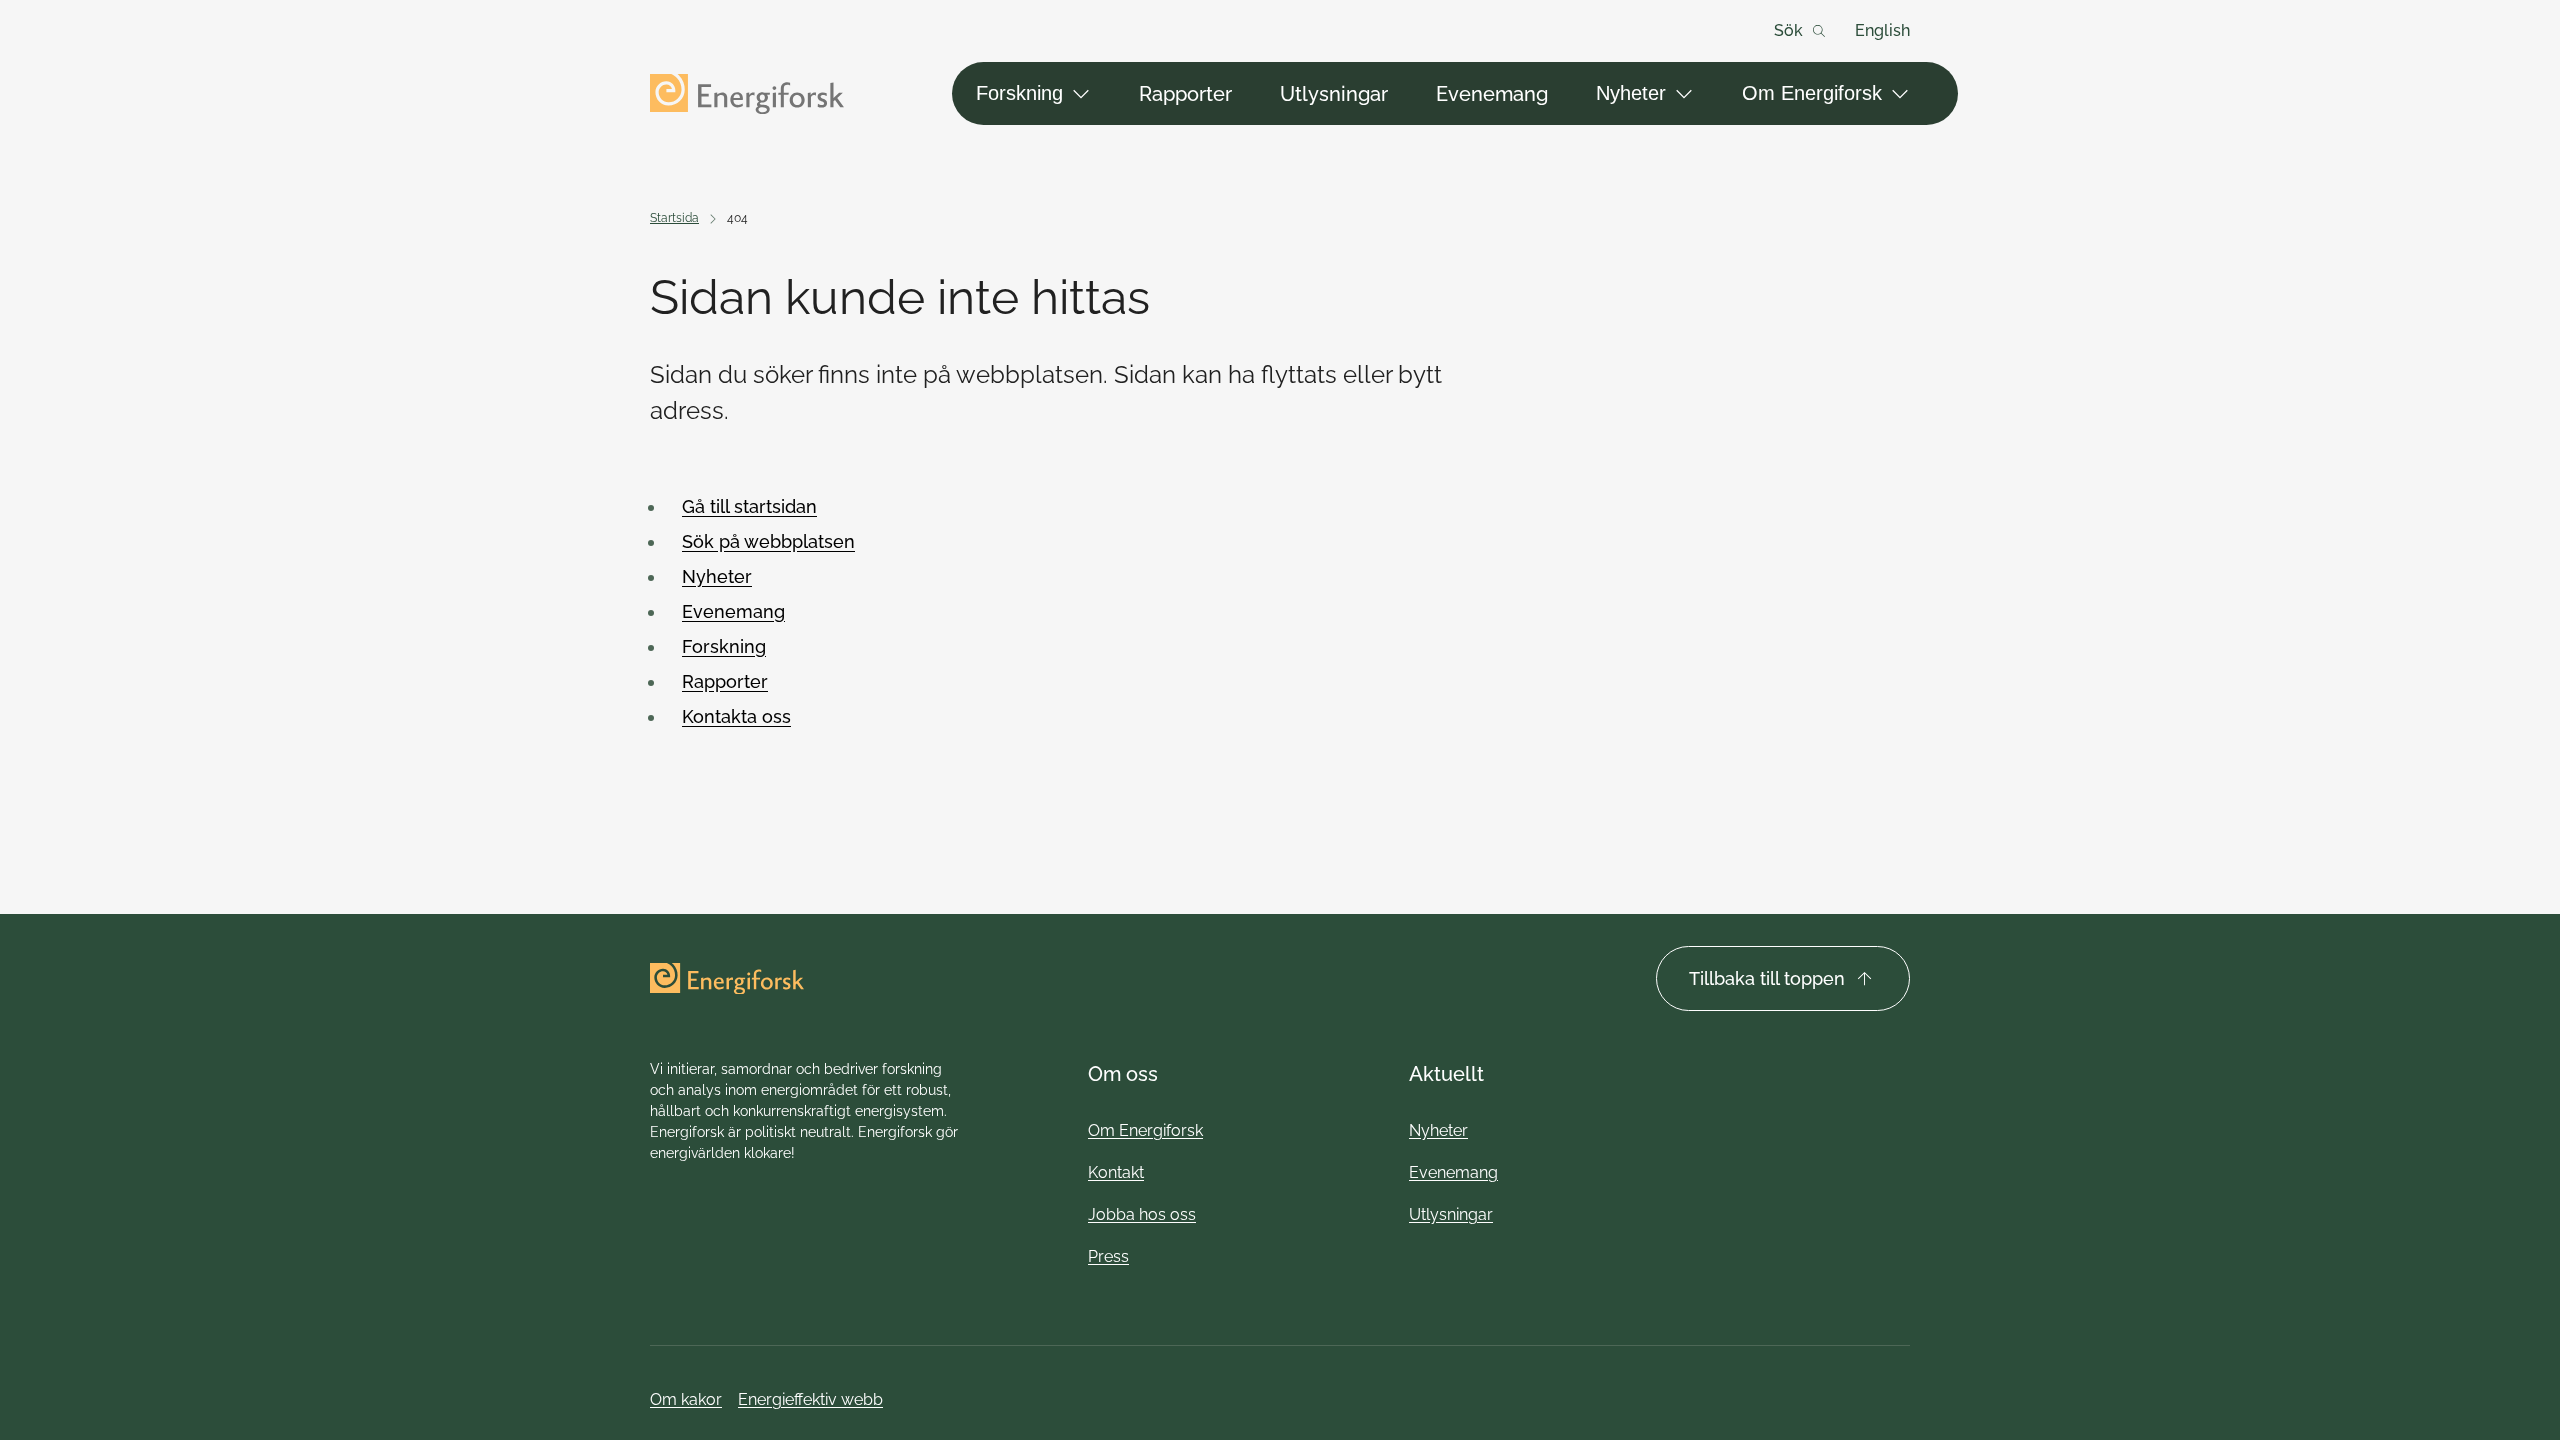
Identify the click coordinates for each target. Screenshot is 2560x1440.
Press (1108, 1256)
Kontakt (1116, 1172)
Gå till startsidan (749, 506)
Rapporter (1185, 94)
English (1882, 30)
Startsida (674, 218)
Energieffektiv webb (810, 1399)
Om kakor (686, 1399)
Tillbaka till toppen (1767, 978)
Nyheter (1631, 93)
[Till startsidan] (747, 94)
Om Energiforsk (1812, 93)
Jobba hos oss (1142, 1214)
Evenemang (1492, 94)
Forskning (1019, 93)
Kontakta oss (736, 716)
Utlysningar (1334, 94)
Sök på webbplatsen (768, 541)
